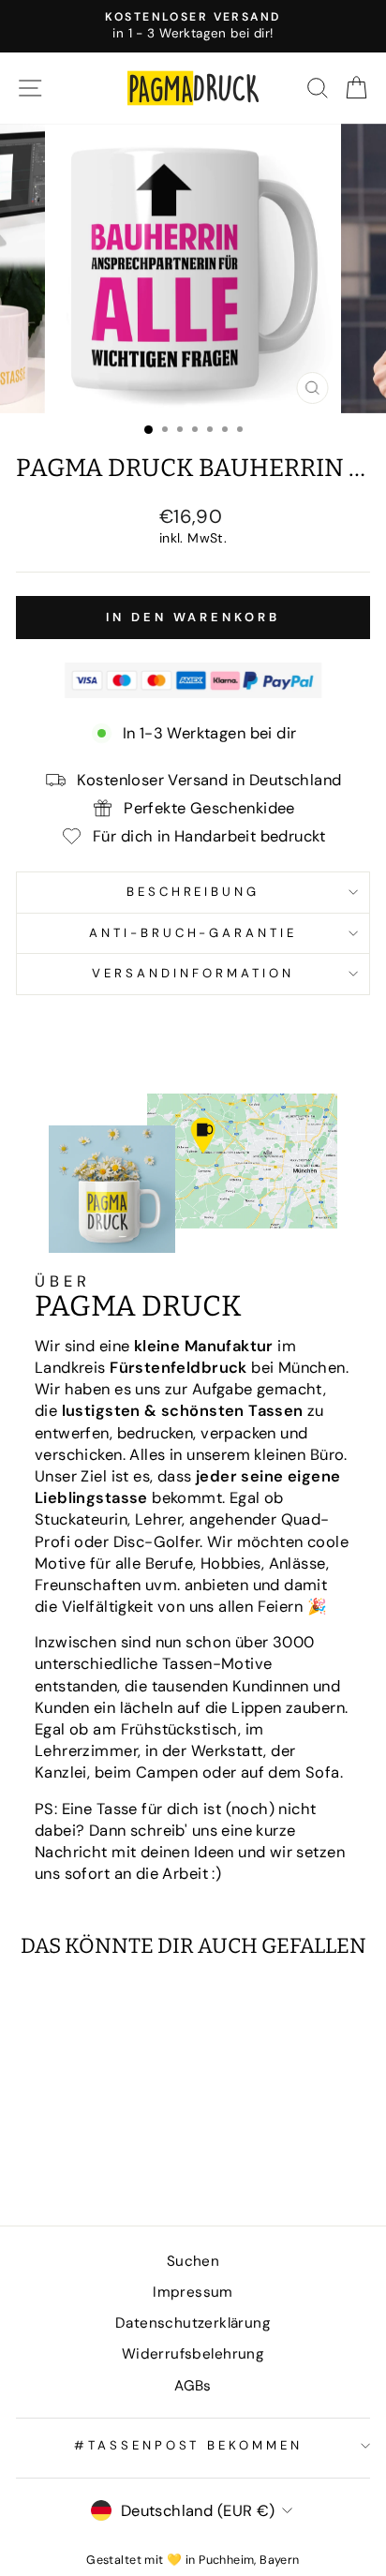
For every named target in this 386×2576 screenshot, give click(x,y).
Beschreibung (193, 892)
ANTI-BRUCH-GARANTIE (193, 933)
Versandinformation (193, 973)
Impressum (193, 2292)
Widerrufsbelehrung (193, 2354)
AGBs (193, 2386)
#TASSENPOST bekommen (189, 2445)
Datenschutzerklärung (193, 2323)
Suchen (193, 2261)
